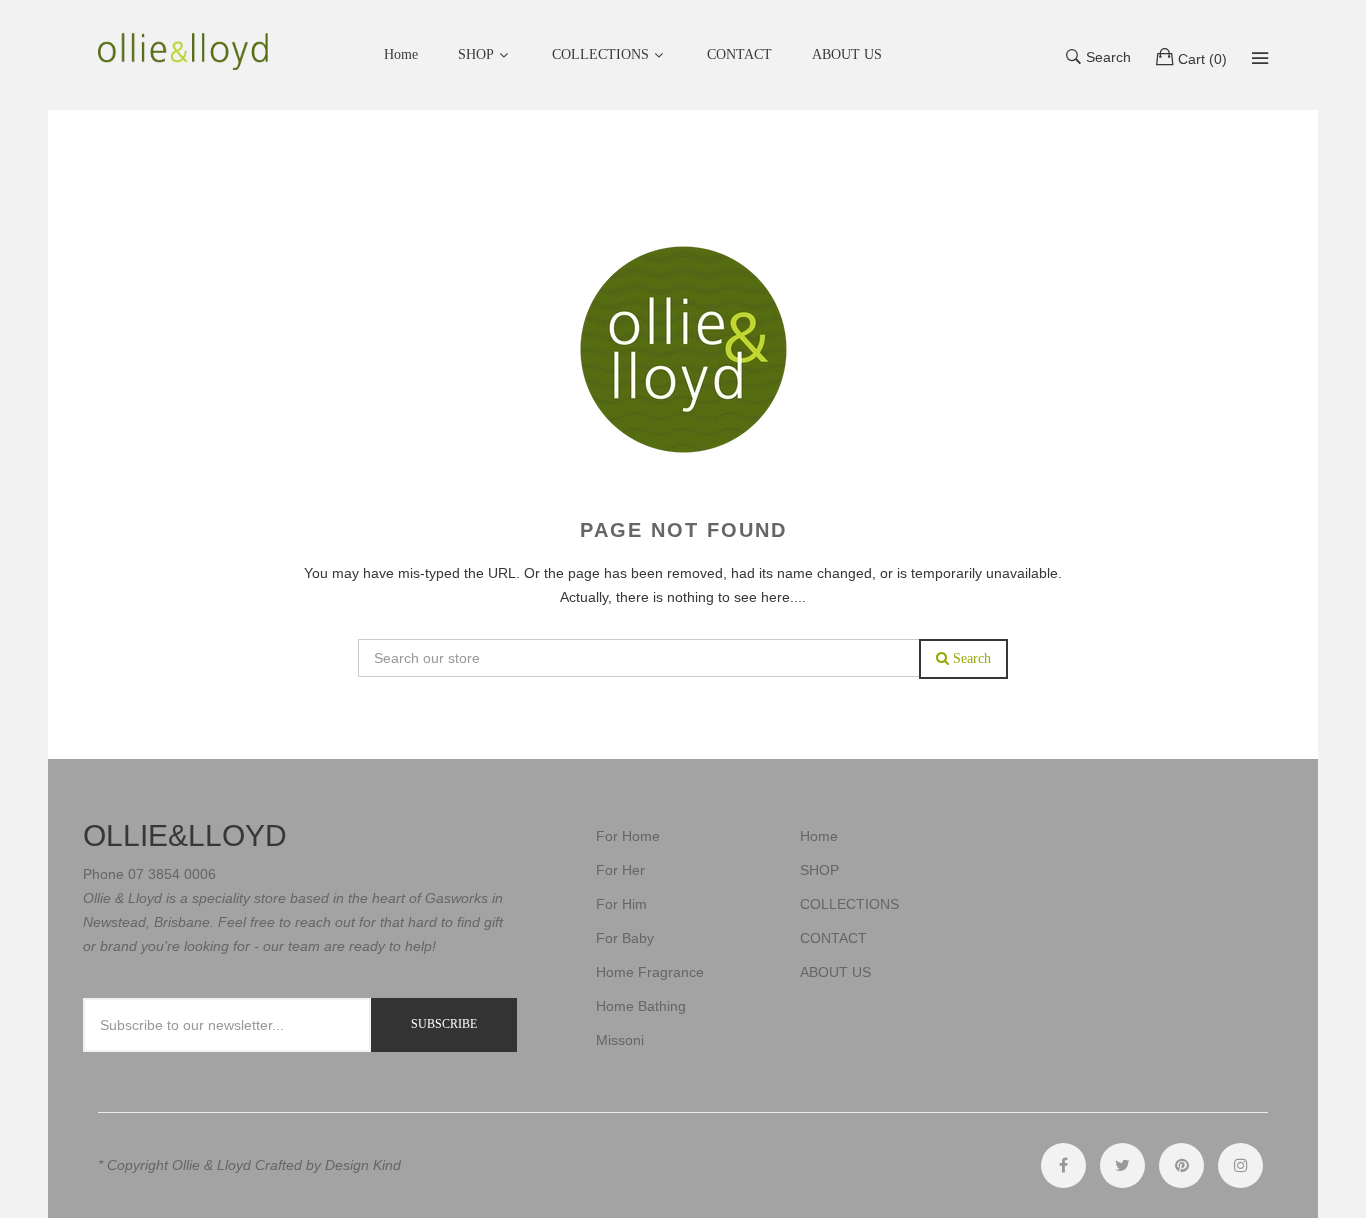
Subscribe (444, 1024)
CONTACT (833, 938)
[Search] (1260, 58)
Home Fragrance (650, 972)
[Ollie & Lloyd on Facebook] (1063, 1165)
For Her (620, 870)
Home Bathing (641, 1006)
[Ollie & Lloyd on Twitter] (1122, 1165)
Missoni (620, 1040)
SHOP (476, 54)
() (1202, 59)
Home (819, 836)
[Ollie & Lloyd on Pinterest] (1181, 1165)
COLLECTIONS (600, 54)
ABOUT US (835, 972)
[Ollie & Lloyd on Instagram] (1240, 1165)
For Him (621, 904)
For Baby (625, 938)
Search (1108, 57)
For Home (628, 836)
